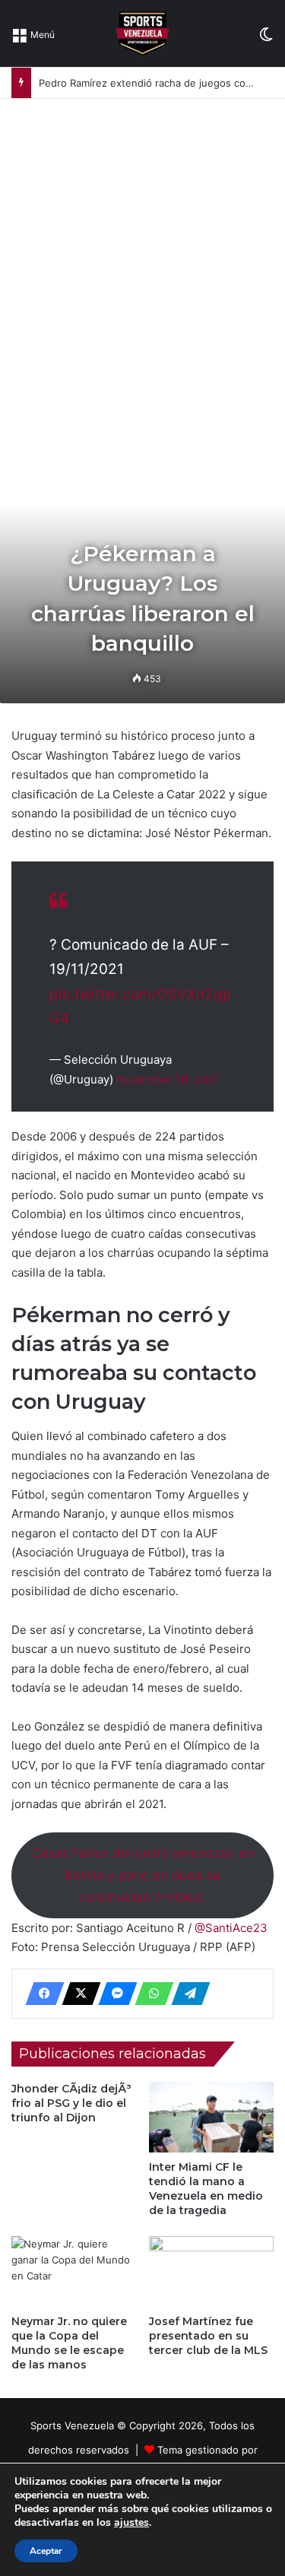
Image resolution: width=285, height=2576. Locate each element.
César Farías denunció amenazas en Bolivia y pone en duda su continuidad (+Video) (143, 1875)
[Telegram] (186, 1994)
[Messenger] (113, 1994)
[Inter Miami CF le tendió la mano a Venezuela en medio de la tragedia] (212, 2117)
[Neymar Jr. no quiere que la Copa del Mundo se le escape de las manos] (74, 2271)
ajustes (131, 2523)
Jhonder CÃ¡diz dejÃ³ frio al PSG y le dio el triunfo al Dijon (71, 2103)
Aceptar (46, 2551)
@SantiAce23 (231, 1928)
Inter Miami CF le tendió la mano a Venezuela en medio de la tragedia (206, 2189)
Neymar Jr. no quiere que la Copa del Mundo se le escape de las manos (69, 2343)
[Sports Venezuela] (142, 33)
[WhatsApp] (150, 1994)
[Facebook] (40, 1994)
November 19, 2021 (168, 1079)
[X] (77, 1994)
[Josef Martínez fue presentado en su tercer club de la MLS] (212, 2271)
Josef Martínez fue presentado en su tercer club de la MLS (208, 2336)
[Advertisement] (142, 249)
